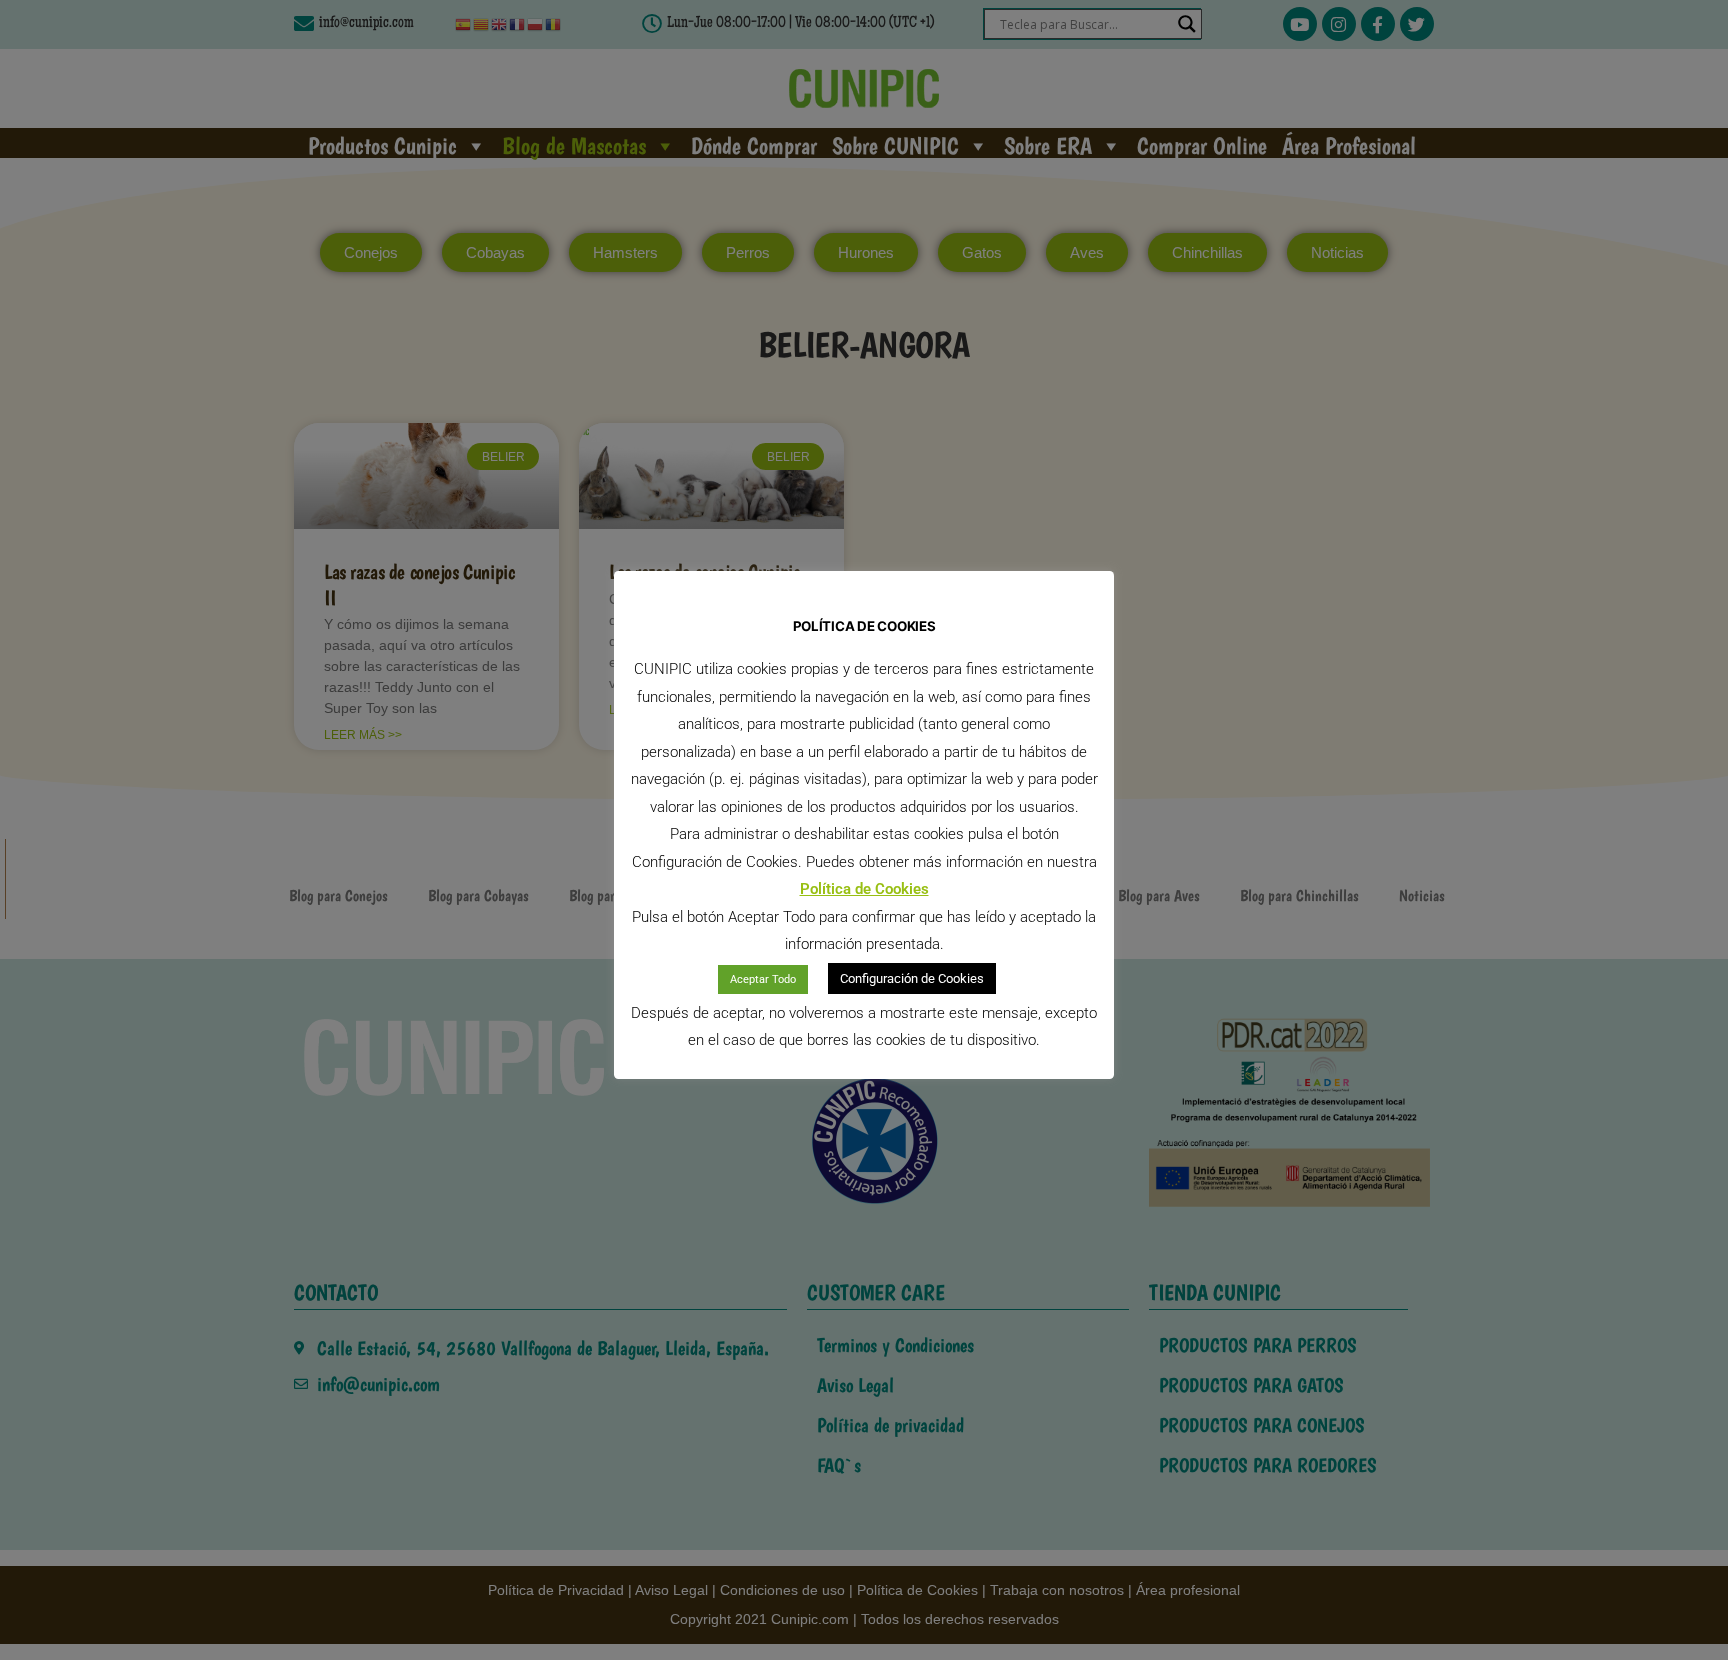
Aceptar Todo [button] (763, 979)
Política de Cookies (864, 889)
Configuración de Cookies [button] (912, 978)
